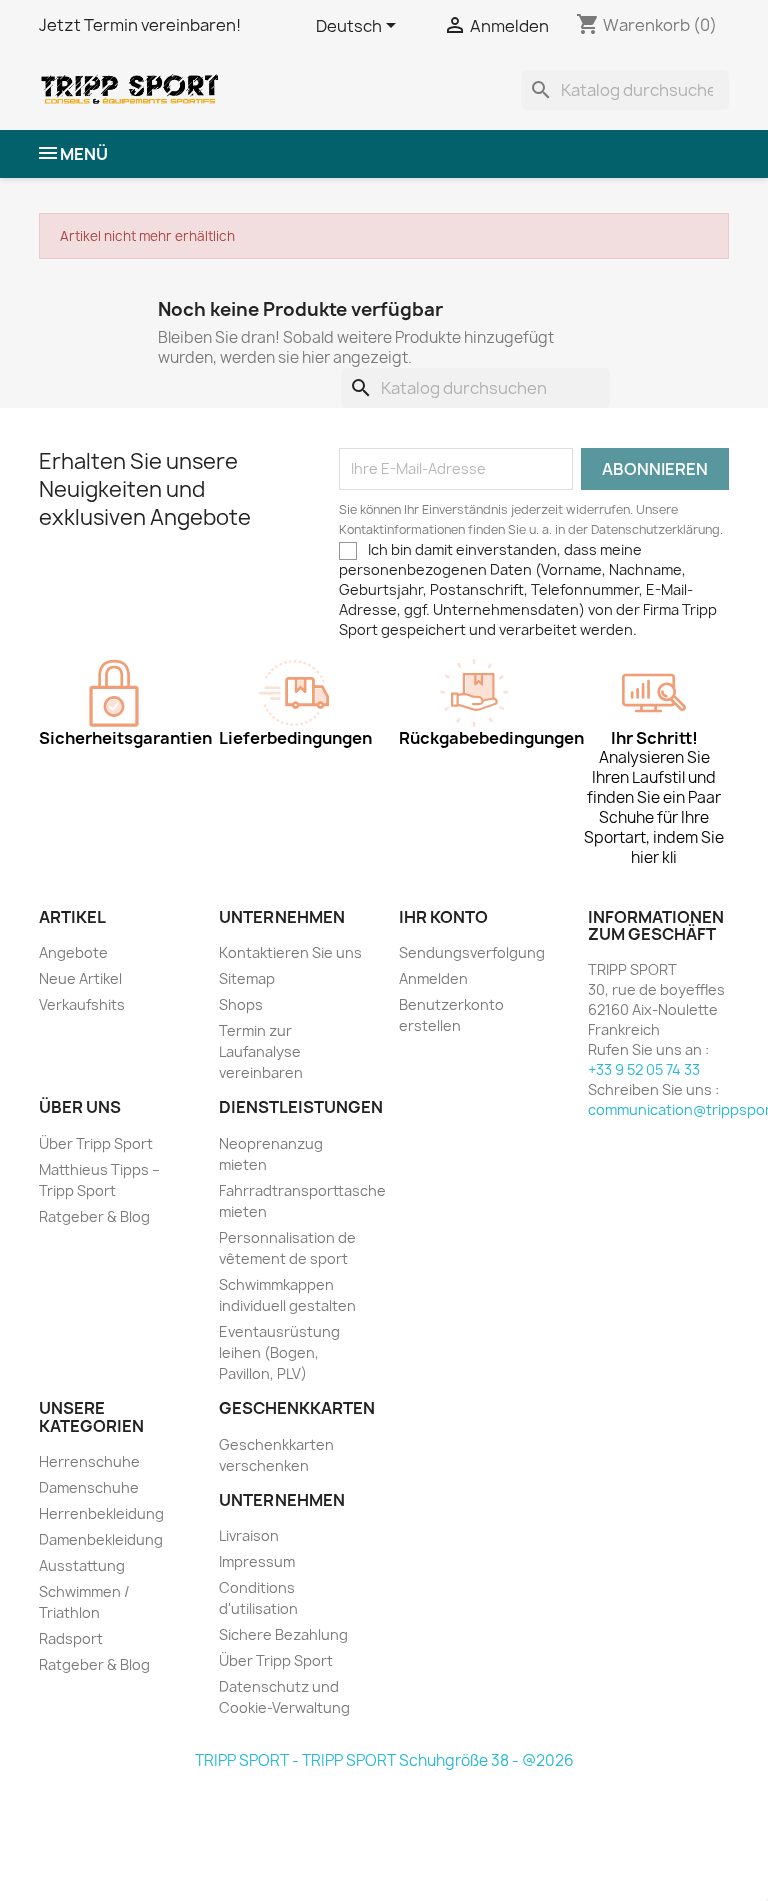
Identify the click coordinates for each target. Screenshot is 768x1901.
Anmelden (433, 978)
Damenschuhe (89, 1487)
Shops (241, 1004)
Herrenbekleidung (101, 1513)
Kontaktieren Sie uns (290, 952)
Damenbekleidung (101, 1539)
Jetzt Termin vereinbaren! (140, 25)
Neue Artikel (80, 978)
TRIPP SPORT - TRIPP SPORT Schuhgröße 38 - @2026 (384, 1760)
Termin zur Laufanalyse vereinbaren (261, 1051)
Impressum (257, 1561)
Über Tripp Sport (96, 1143)
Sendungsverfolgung (472, 952)
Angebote (73, 952)
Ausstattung (82, 1565)
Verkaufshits (82, 1004)
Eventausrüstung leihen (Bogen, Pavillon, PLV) (279, 1352)
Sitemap (247, 978)
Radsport (71, 1638)
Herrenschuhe (89, 1461)
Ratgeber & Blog (94, 1216)
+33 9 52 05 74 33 (644, 1069)
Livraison (249, 1535)
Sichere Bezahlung (283, 1634)
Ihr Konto (443, 917)
